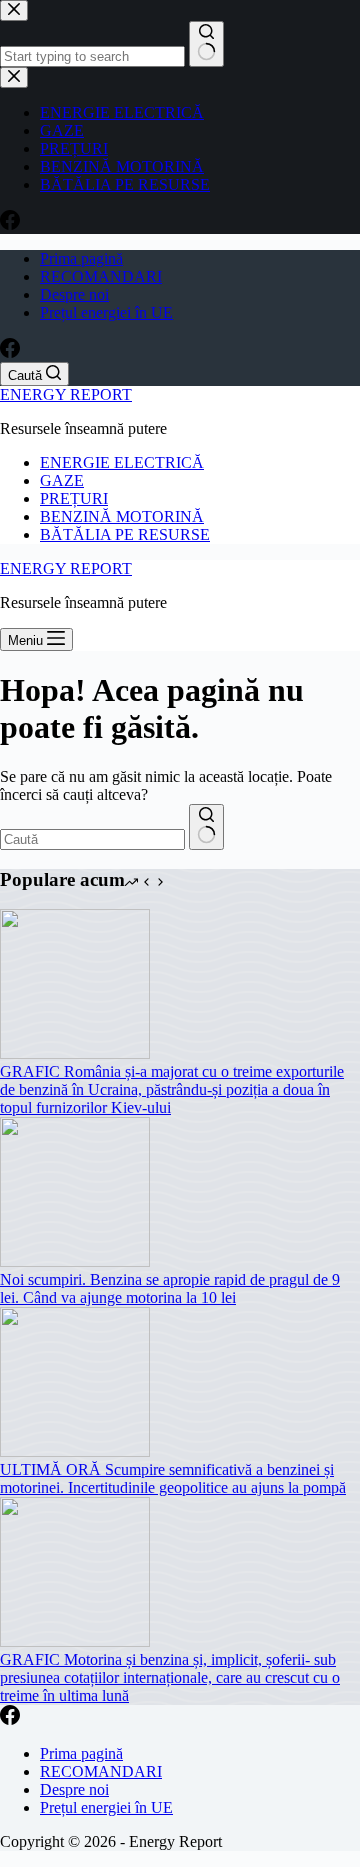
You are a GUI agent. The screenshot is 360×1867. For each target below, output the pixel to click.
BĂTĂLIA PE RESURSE (125, 534)
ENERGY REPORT (66, 394)
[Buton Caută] (206, 827)
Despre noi (74, 294)
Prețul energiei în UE (106, 312)
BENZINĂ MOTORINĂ (122, 516)
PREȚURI (74, 498)
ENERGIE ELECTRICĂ (122, 462)
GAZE (62, 480)
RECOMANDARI (101, 276)
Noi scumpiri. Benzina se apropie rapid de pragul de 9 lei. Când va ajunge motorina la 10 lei (170, 1288)
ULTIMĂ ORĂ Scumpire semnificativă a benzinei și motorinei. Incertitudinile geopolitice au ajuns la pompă (173, 1478)
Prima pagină (81, 258)
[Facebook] (10, 352)
